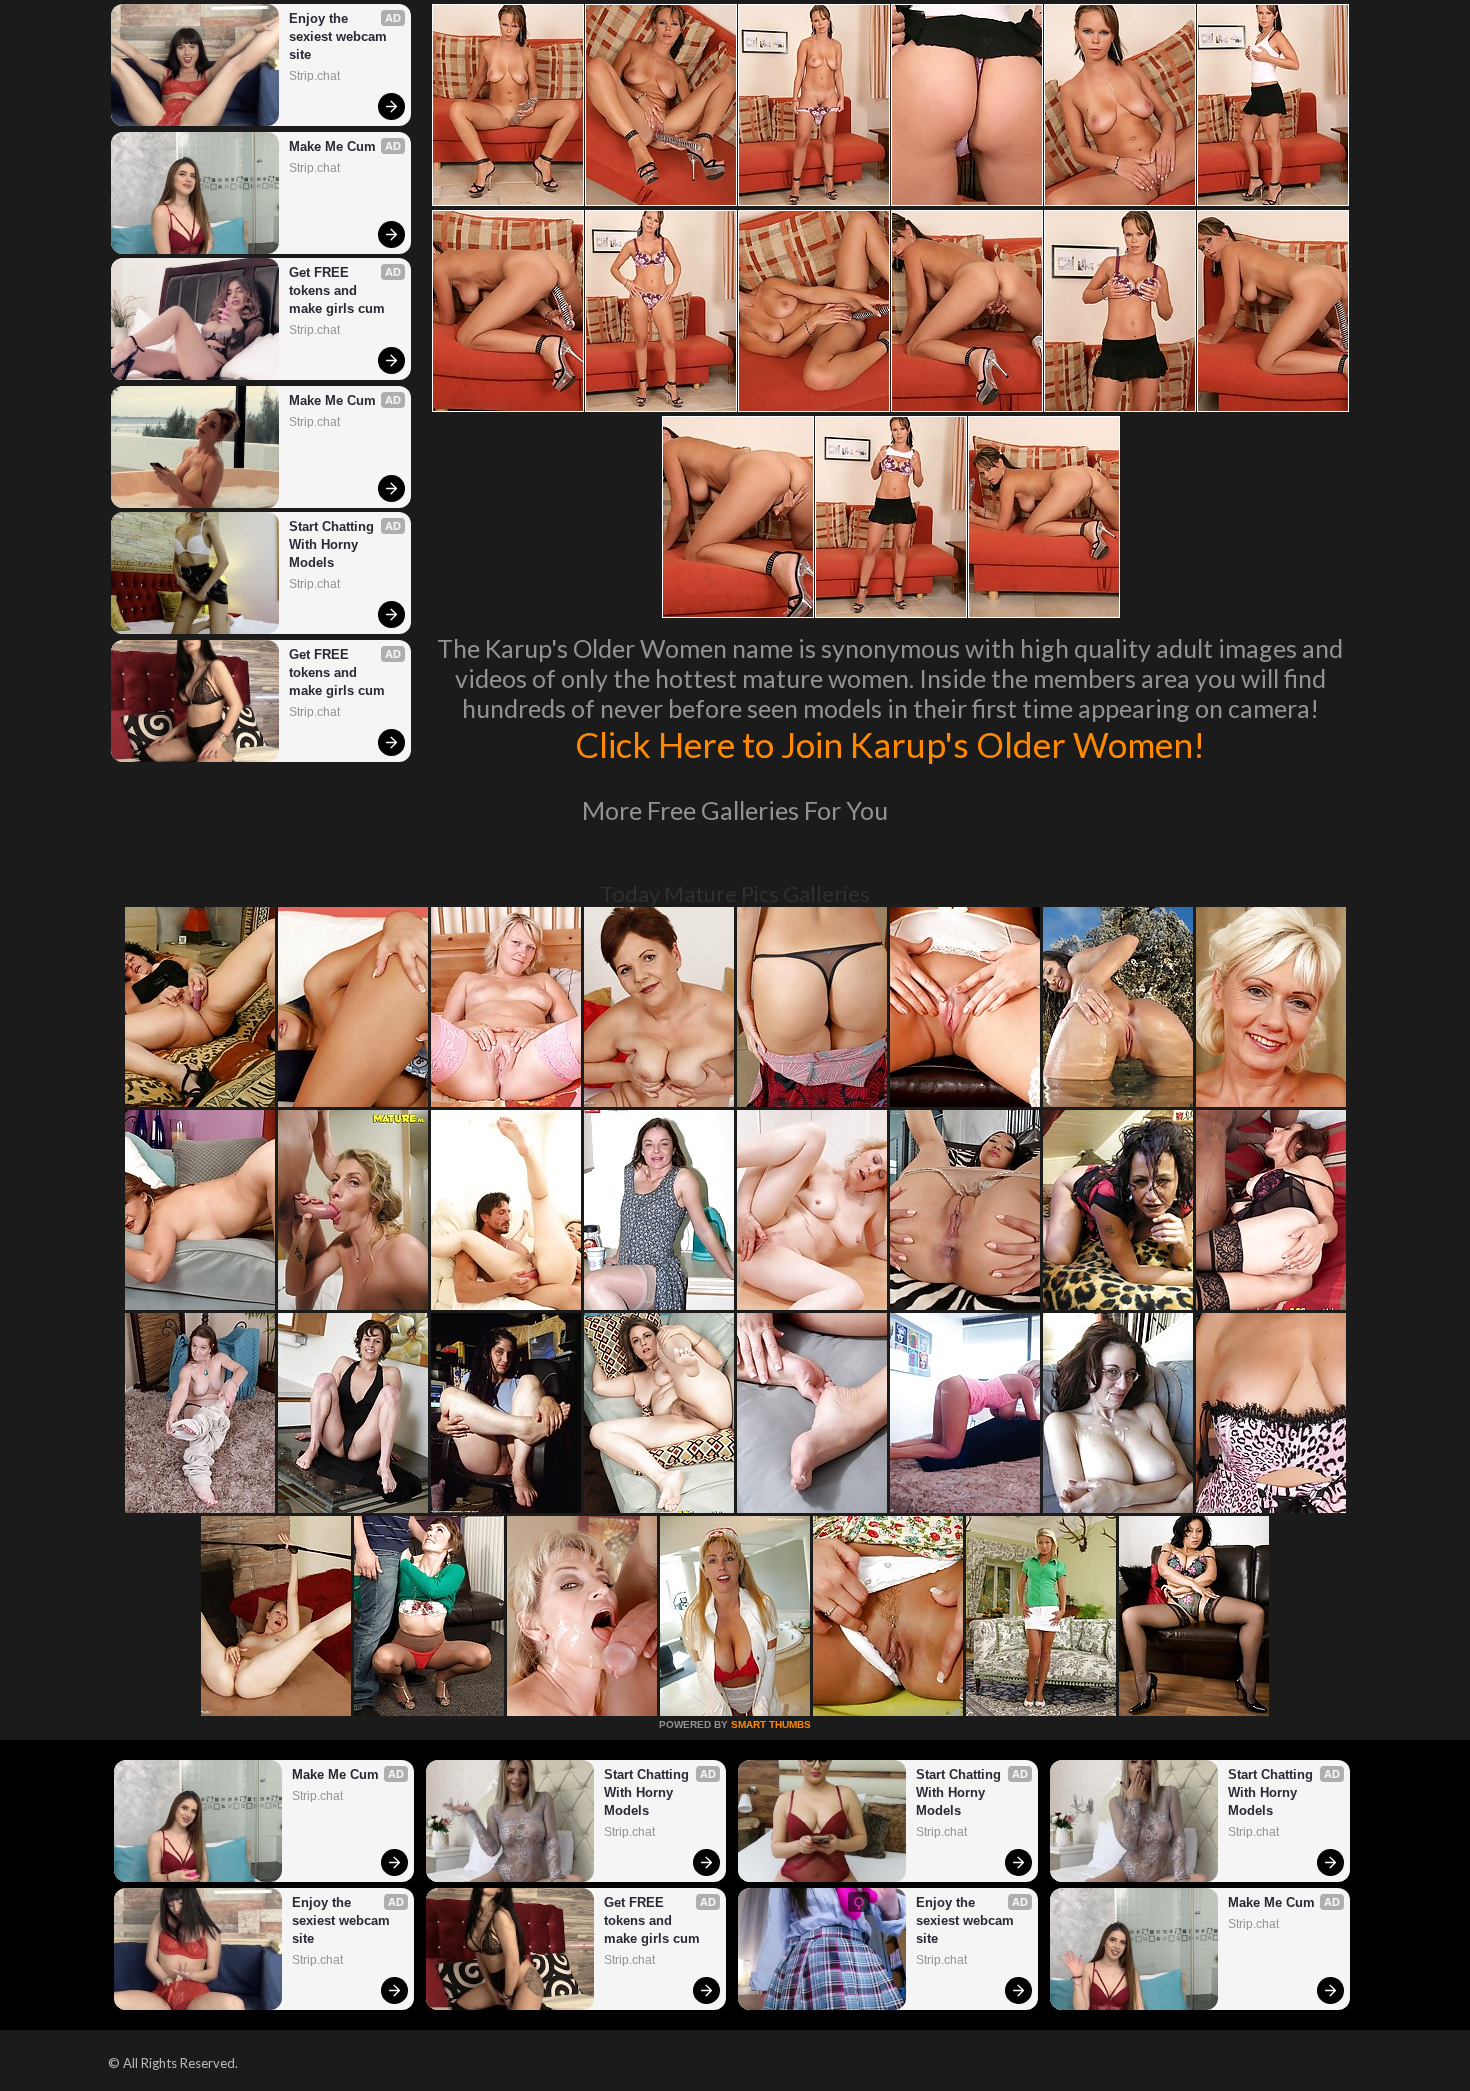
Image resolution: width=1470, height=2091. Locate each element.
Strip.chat (314, 76)
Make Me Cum (332, 146)
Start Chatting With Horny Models (333, 544)
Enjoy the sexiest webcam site (340, 36)
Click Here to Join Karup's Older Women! (890, 744)
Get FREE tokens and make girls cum (337, 290)
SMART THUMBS (771, 1724)
